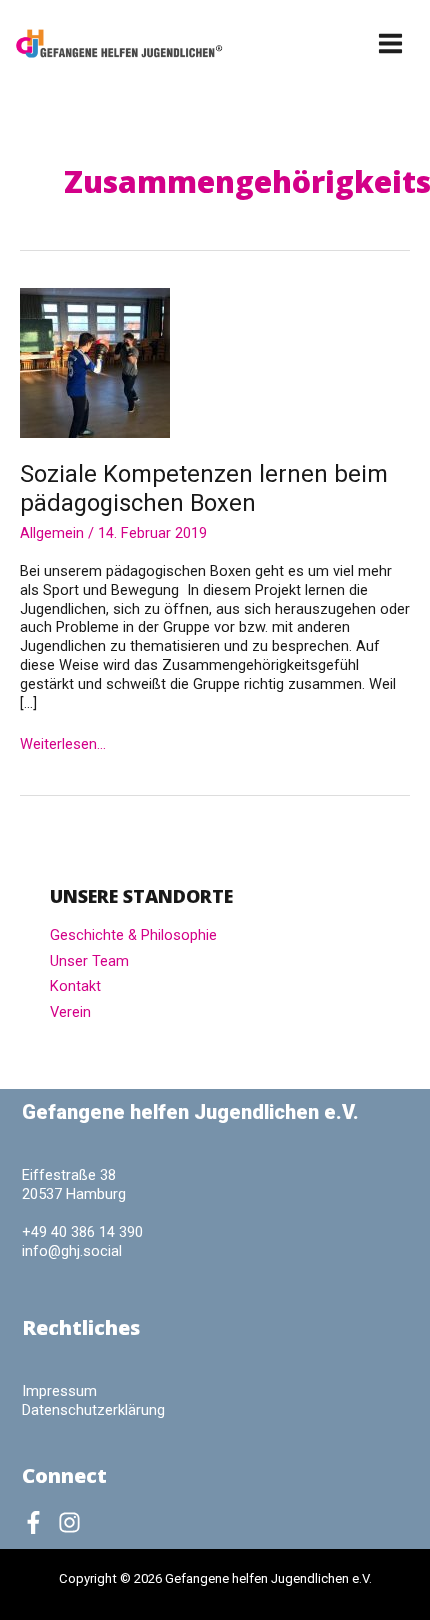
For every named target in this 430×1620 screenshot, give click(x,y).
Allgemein (52, 533)
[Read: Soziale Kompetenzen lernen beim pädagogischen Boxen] (95, 362)
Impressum (59, 1391)
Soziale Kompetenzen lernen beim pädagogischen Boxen (204, 488)
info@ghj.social (72, 1251)
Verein (70, 1012)
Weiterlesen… (63, 744)
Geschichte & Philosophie (133, 935)
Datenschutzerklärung (93, 1410)
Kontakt (75, 986)
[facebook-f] (38, 1522)
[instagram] (73, 1522)
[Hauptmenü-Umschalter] (391, 43)
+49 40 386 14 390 (82, 1232)
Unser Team (89, 961)
